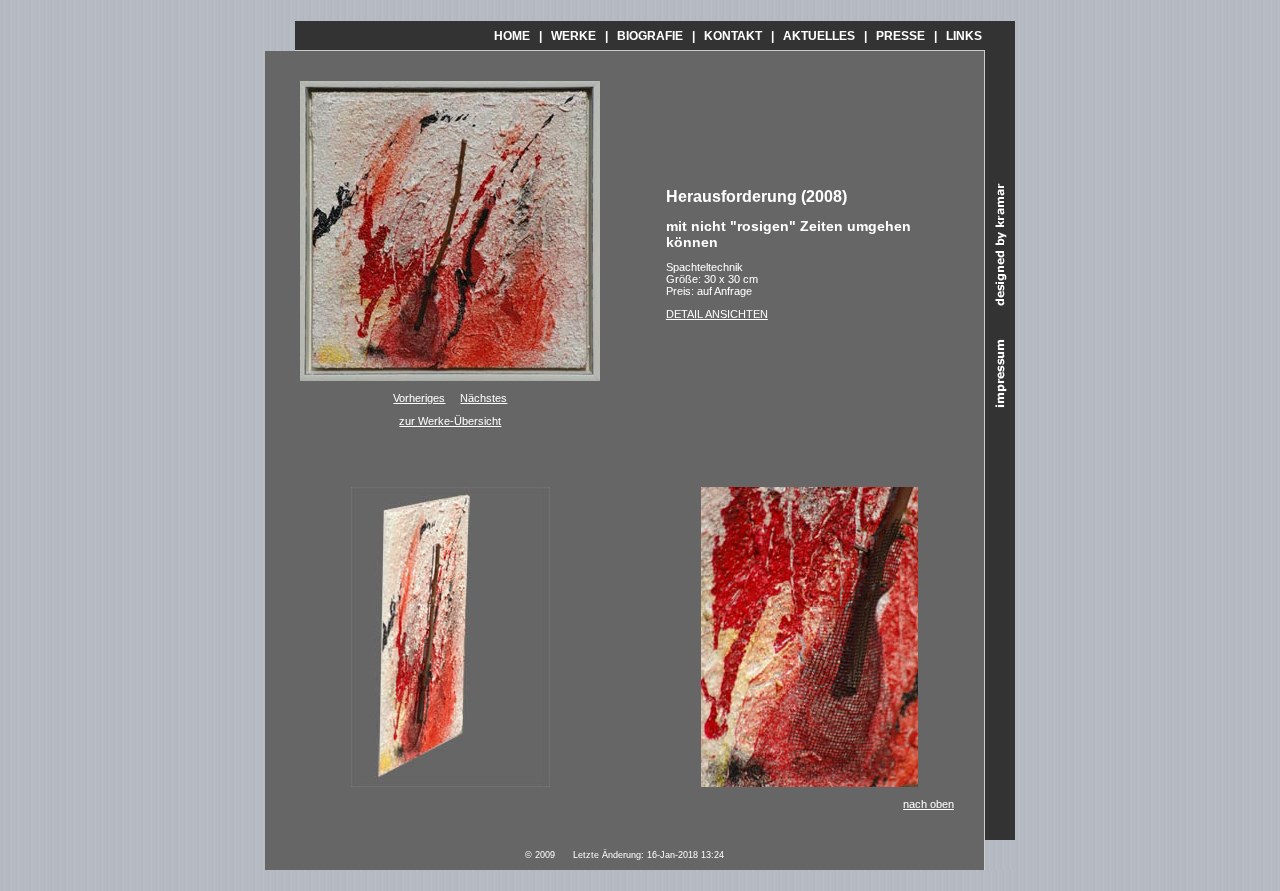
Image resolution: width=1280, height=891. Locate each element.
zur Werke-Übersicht (450, 421)
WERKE (573, 36)
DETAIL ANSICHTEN (717, 314)
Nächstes (483, 398)
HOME (512, 36)
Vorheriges (419, 398)
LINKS (964, 36)
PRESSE (900, 36)
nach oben (928, 804)
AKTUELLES (819, 36)
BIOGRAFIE (650, 36)
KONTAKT (733, 36)
